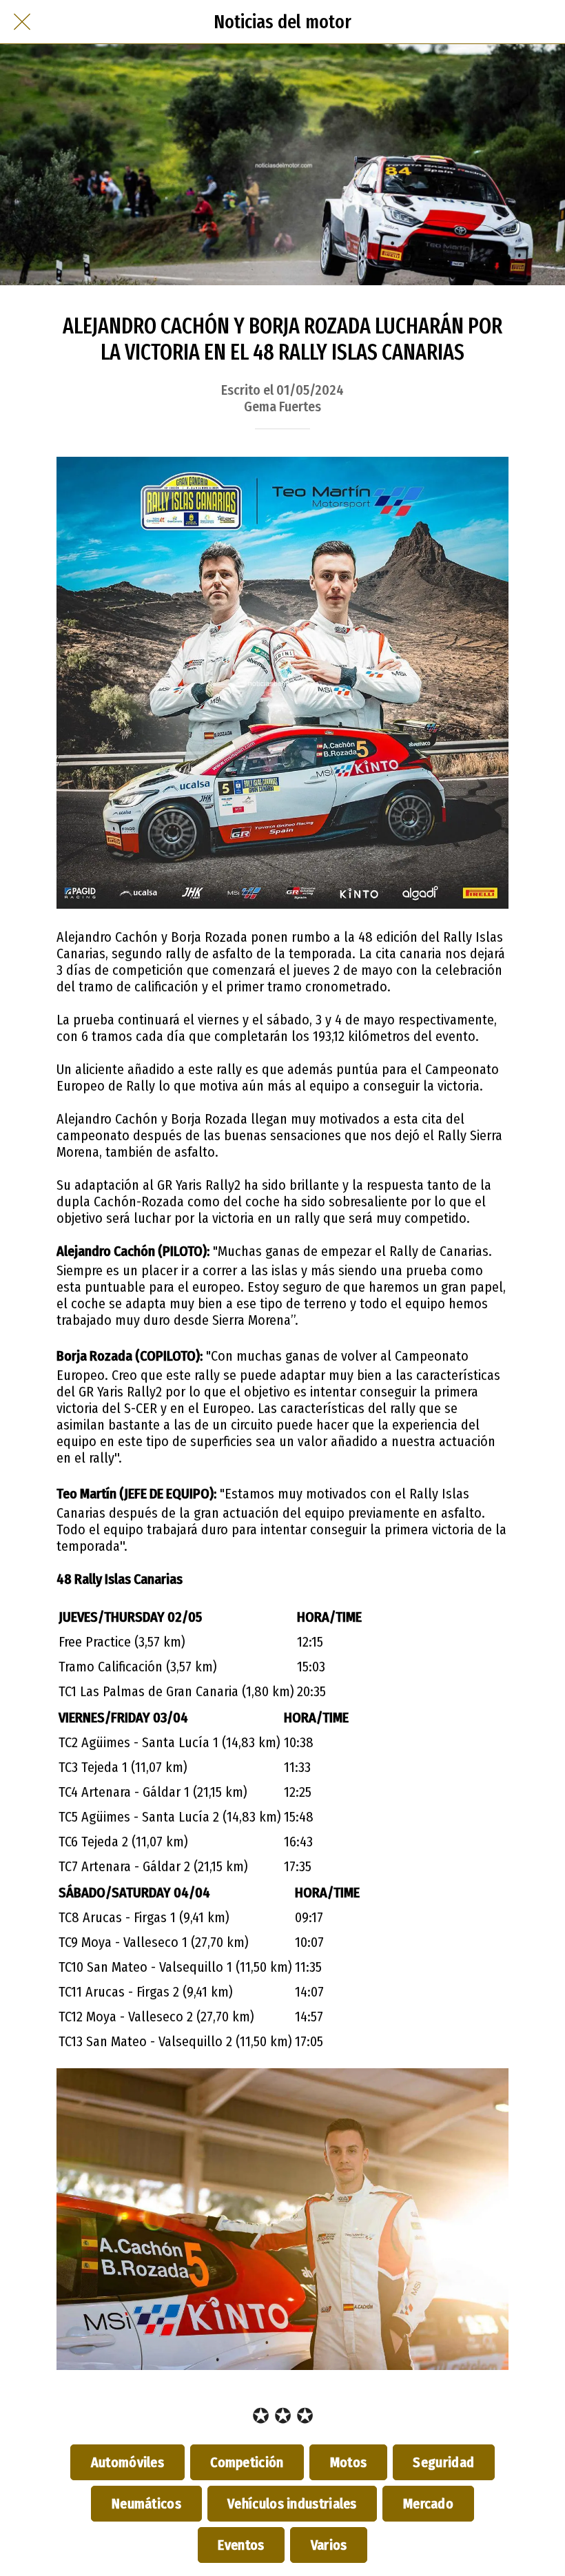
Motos (348, 2462)
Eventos (241, 2545)
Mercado (428, 2504)
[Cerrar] (22, 22)
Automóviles (127, 2462)
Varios (329, 2545)
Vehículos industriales (292, 2504)
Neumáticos (146, 2504)
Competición (247, 2462)
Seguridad (444, 2462)
